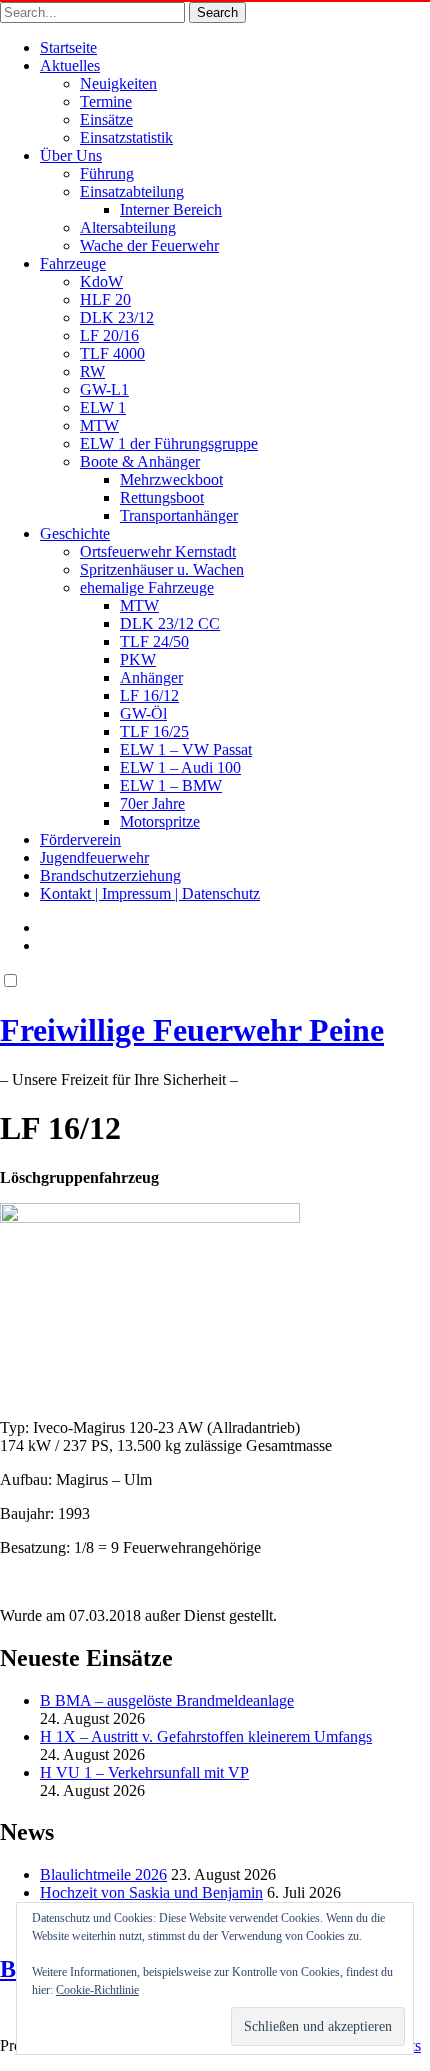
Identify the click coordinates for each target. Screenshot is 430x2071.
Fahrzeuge (73, 263)
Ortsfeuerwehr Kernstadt (158, 551)
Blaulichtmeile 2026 (103, 1874)
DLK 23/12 (117, 317)
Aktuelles (70, 65)
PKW (138, 659)
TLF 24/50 (154, 641)
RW (92, 371)
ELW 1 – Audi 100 (180, 767)
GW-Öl (143, 713)
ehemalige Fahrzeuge (147, 587)
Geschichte (75, 533)
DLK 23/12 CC (170, 623)
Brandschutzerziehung (110, 875)
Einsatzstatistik (126, 137)
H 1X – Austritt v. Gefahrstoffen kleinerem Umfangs (206, 1736)
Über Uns (71, 155)
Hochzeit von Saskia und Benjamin (151, 1892)
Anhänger (151, 677)
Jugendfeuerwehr (94, 857)
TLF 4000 (112, 353)
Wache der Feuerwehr (149, 245)
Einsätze (106, 119)
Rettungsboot (162, 497)
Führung (107, 173)
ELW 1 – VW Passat (186, 749)
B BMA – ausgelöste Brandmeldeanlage (167, 1700)
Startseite (68, 47)
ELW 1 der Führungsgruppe (169, 443)
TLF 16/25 (154, 731)
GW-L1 (104, 389)
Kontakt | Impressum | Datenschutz (150, 893)
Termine (106, 101)
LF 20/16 (109, 335)
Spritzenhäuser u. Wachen (162, 569)
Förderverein (80, 839)
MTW (99, 425)
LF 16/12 (149, 695)
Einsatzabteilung (132, 191)
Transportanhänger (179, 515)
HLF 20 (105, 299)
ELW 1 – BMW (171, 785)
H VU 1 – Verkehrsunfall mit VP (144, 1772)
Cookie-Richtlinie (97, 1990)
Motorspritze (160, 821)
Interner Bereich (171, 209)
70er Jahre (152, 803)
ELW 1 (103, 407)
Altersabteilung (128, 227)
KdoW (101, 281)
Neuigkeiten (118, 83)
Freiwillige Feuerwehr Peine (192, 1030)
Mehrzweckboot (171, 479)
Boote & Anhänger (140, 461)
